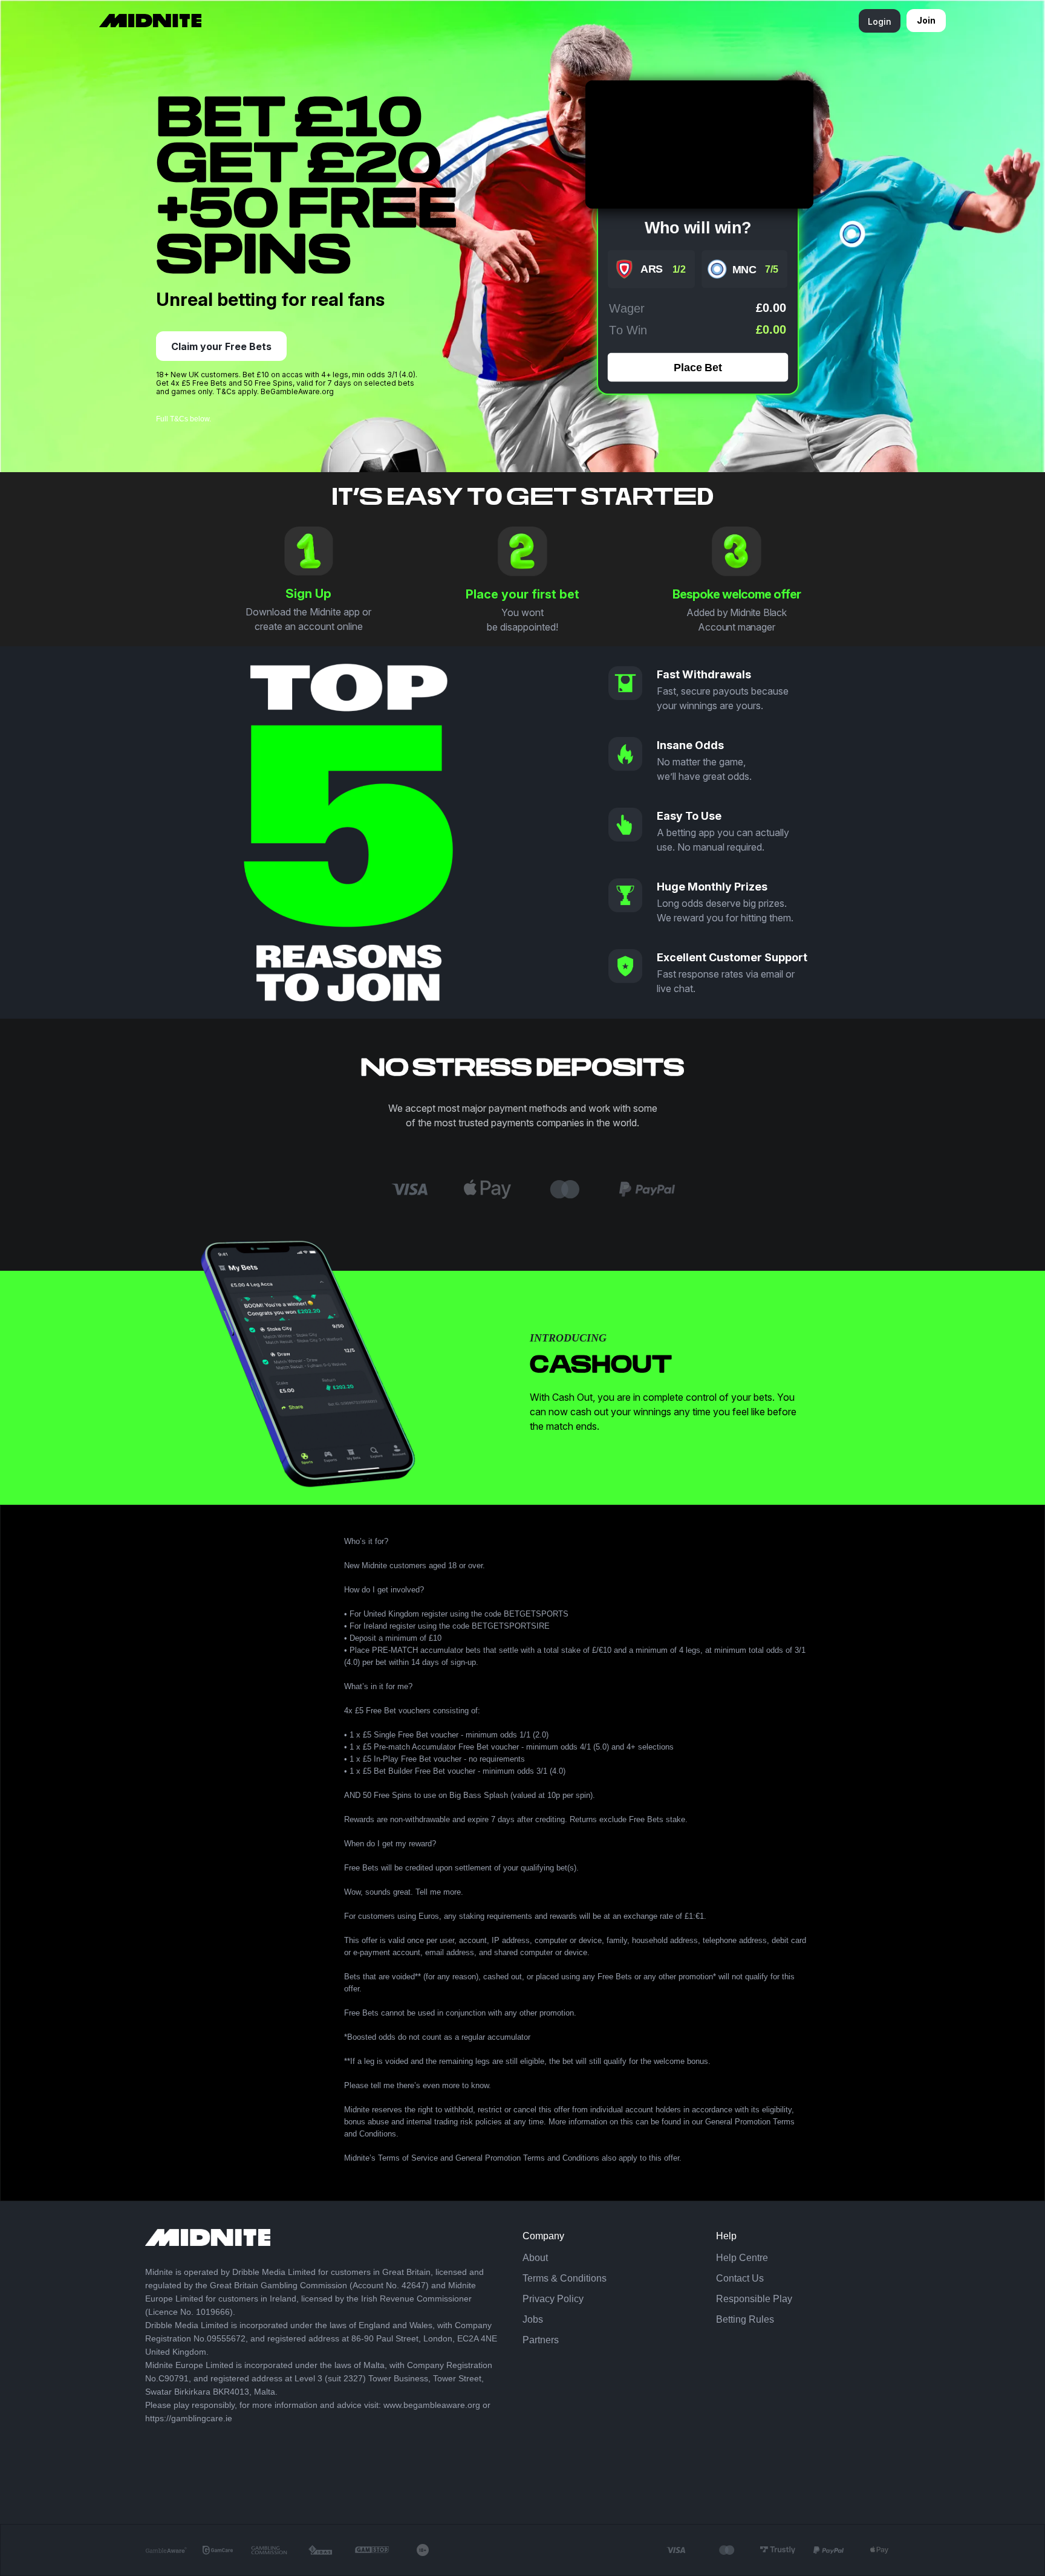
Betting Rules (745, 2319)
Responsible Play (754, 2299)
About (535, 2258)
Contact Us (740, 2278)
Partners (541, 2340)
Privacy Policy (553, 2299)
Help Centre (742, 2258)
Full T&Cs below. (184, 419)
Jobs (533, 2319)
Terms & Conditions (565, 2278)
